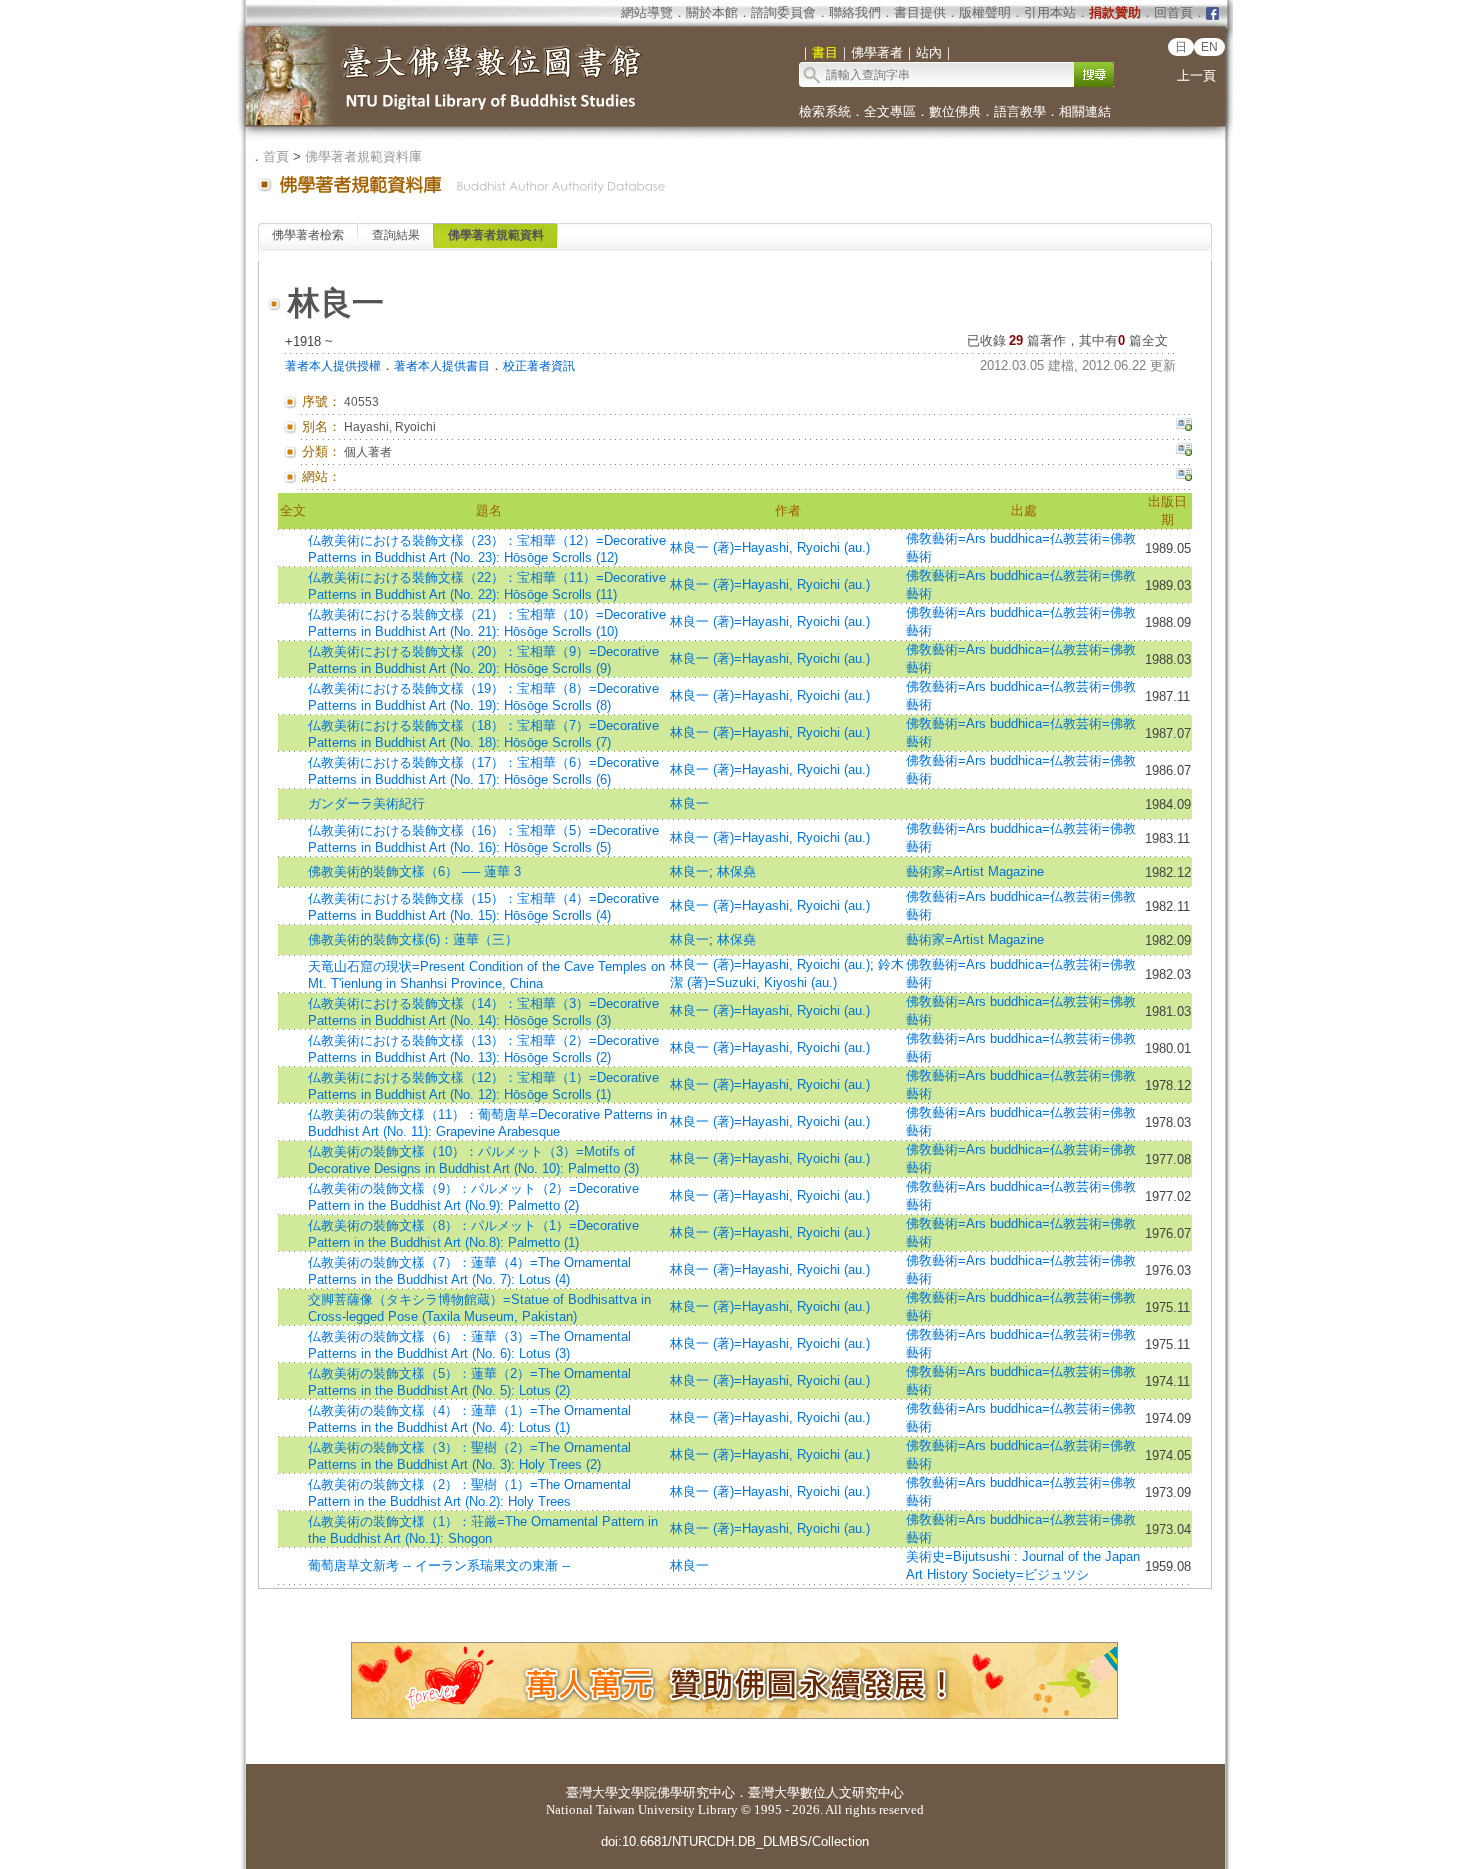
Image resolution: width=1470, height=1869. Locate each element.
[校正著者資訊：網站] (1184, 477)
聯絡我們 (855, 12)
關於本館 (712, 12)
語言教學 (1020, 111)
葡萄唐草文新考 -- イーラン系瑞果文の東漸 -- (439, 1565)
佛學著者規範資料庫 (363, 156)
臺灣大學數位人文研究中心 (826, 1792)
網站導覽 (647, 12)
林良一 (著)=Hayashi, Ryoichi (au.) (770, 547)
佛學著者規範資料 (496, 235)
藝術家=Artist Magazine (975, 871)
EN (1209, 47)
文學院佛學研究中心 (676, 1792)
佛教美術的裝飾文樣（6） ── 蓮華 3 (414, 871)
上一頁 (1196, 75)
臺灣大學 (592, 1792)
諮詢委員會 (783, 12)
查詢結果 (396, 235)
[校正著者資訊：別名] (1184, 427)
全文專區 (890, 111)
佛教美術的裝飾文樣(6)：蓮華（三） (413, 939)
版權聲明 (985, 12)
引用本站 (1050, 12)
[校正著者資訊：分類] (1184, 452)
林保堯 (736, 871)
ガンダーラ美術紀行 (366, 803)
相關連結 (1085, 111)
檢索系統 (825, 111)
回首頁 (1173, 12)
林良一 (689, 803)
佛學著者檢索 (308, 235)
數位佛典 (955, 111)
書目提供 (920, 12)
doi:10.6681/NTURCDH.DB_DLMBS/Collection (735, 1841)
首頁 (276, 156)
